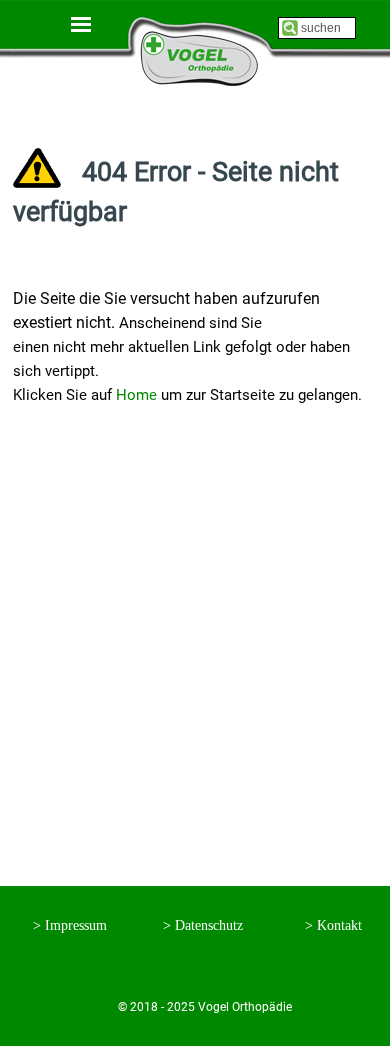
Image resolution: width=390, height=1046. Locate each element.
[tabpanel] (195, 109)
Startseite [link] (195, 41)
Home (136, 395)
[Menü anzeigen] (81, 24)
